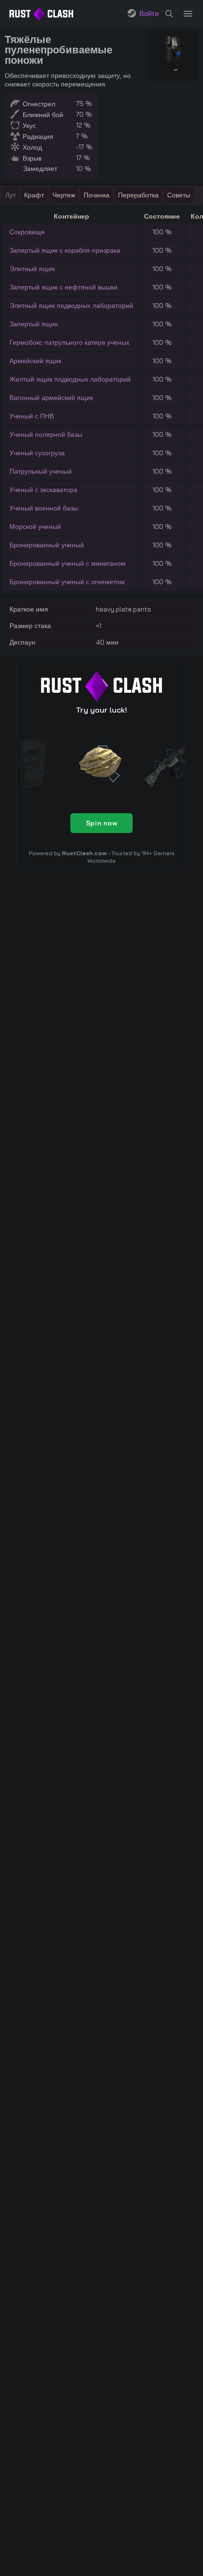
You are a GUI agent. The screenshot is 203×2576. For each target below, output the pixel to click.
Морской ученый (35, 527)
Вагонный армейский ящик (51, 398)
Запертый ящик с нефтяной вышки (63, 287)
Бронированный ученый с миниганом (68, 563)
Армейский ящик (35, 361)
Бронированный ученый (47, 545)
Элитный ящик (32, 269)
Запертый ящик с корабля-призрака (65, 250)
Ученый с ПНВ (32, 416)
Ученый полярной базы (46, 434)
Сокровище (27, 232)
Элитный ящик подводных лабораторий (71, 306)
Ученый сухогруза (37, 453)
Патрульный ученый (41, 471)
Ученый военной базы (44, 508)
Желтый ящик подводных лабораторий (70, 379)
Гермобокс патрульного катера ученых (69, 342)
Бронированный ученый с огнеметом (67, 582)
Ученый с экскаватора (43, 490)
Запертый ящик (34, 324)
